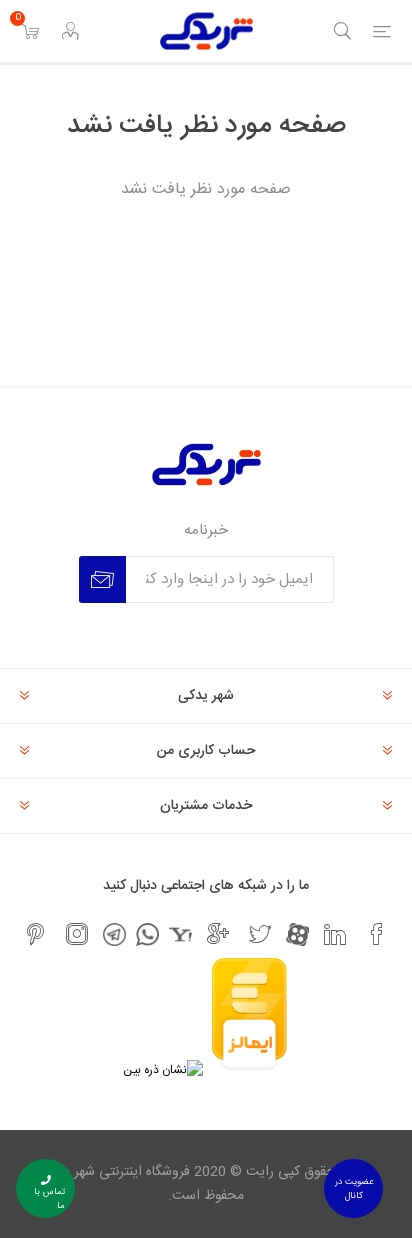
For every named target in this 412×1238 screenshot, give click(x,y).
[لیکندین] (335, 934)
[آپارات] (297, 934)
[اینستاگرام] (77, 934)
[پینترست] (35, 934)
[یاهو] (180, 934)
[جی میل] (218, 934)
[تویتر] (260, 934)
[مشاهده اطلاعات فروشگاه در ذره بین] (163, 1070)
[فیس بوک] (377, 934)
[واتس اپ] (147, 934)
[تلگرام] (114, 934)
